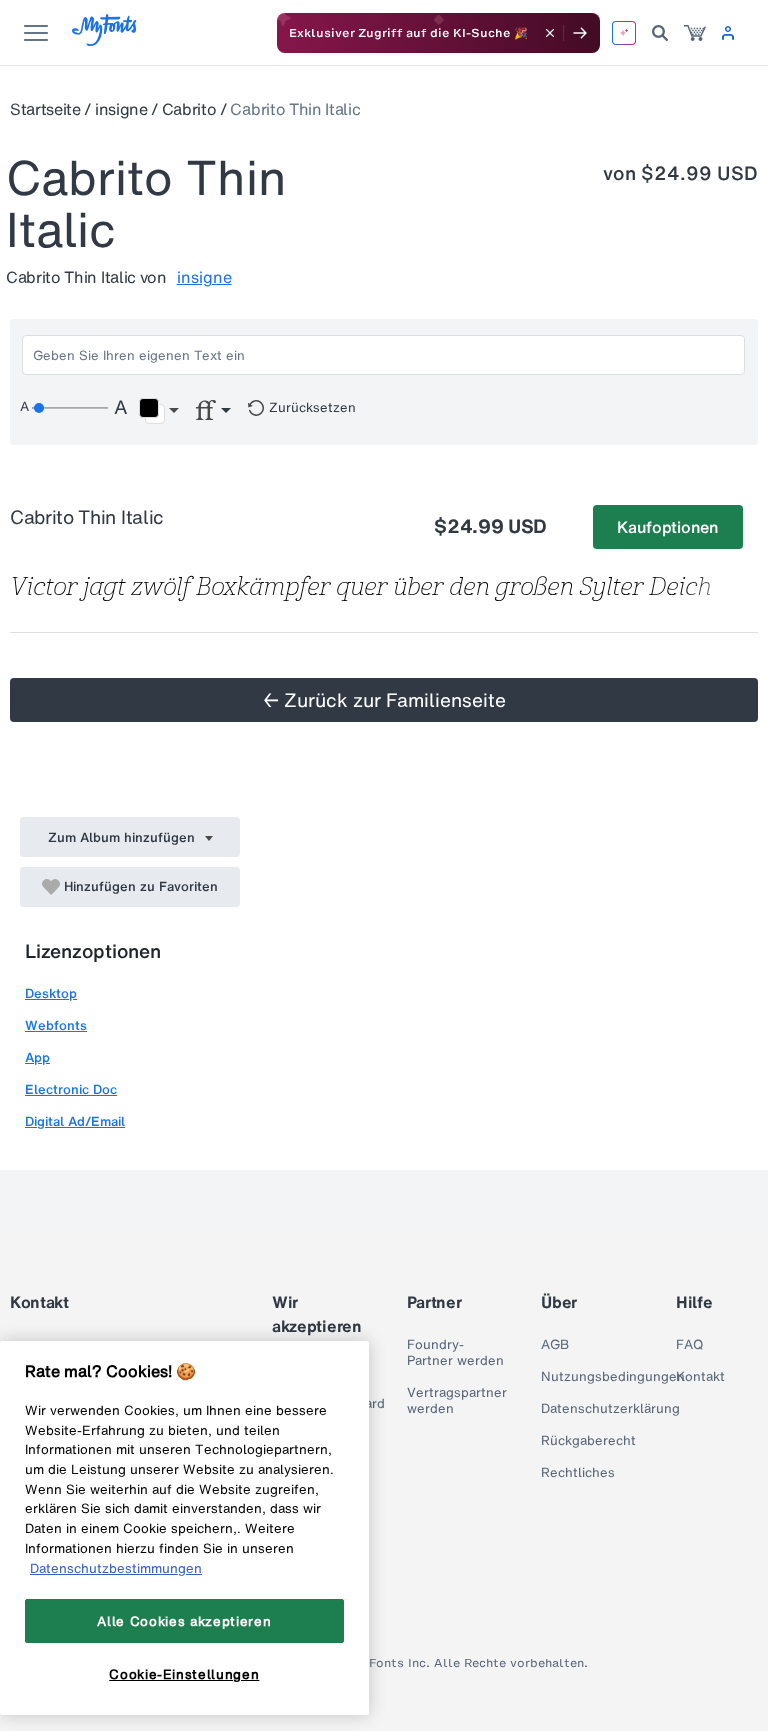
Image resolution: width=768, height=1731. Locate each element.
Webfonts (56, 1025)
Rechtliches (578, 1473)
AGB (555, 1345)
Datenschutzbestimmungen (116, 1568)
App (37, 1057)
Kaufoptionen (667, 527)
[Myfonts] (105, 40)
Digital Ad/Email (75, 1121)
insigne (121, 109)
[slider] (70, 408)
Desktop (51, 993)
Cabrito (189, 109)
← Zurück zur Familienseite (384, 700)
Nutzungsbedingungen (613, 1377)
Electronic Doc (71, 1089)
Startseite (45, 109)
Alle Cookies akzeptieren (184, 1621)
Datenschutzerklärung (610, 1409)
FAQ (689, 1345)
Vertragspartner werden (457, 1401)
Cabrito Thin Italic (295, 109)
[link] (695, 33)
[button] (158, 411)
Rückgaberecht (588, 1441)
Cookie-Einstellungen (184, 1674)
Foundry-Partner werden (455, 1353)
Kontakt (700, 1377)
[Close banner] (550, 33)
